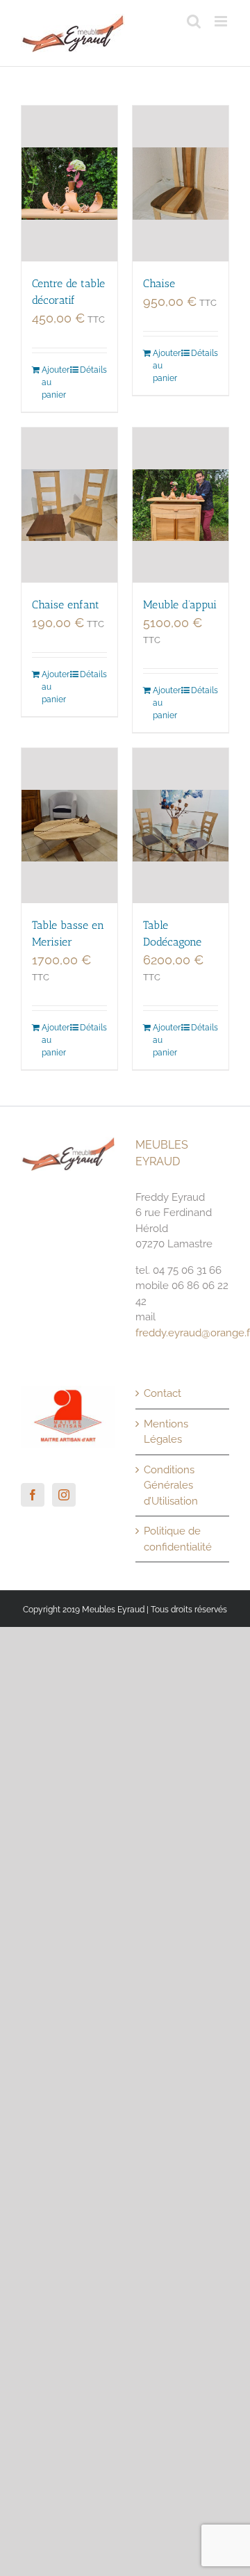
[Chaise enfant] (69, 505)
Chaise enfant (66, 605)
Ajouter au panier (55, 382)
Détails (93, 370)
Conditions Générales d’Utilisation (171, 1485)
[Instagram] (64, 1495)
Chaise (159, 283)
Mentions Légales (166, 1432)
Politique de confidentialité (178, 1539)
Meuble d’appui (180, 605)
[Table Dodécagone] (181, 826)
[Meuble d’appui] (181, 505)
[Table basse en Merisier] (69, 826)
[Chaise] (181, 184)
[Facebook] (33, 1495)
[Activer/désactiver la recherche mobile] (194, 21)
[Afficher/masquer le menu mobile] (222, 21)
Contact (162, 1393)
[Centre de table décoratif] (69, 184)
